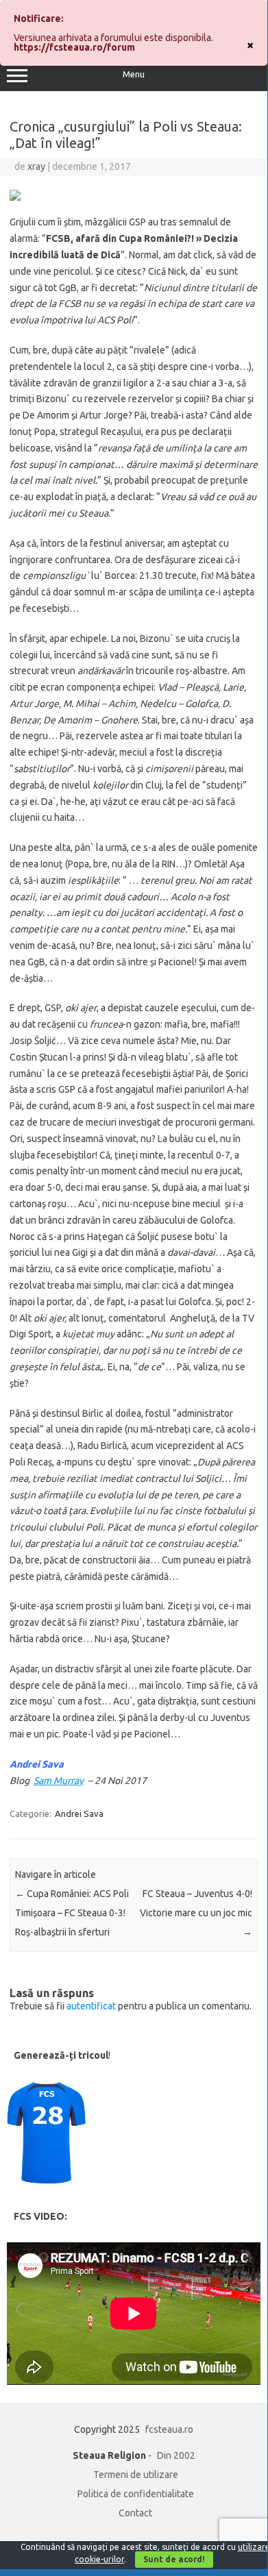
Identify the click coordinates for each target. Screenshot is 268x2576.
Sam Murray (59, 1781)
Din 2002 (176, 2455)
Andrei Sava (79, 1813)
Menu (134, 74)
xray (36, 166)
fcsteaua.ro (169, 2429)
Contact (135, 2513)
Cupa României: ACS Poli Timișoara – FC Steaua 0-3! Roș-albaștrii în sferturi (72, 1913)
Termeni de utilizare (136, 2475)
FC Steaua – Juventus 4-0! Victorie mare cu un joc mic (196, 1913)
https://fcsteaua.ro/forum (74, 47)
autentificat (91, 2006)
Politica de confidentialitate (136, 2494)
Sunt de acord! (174, 2559)
